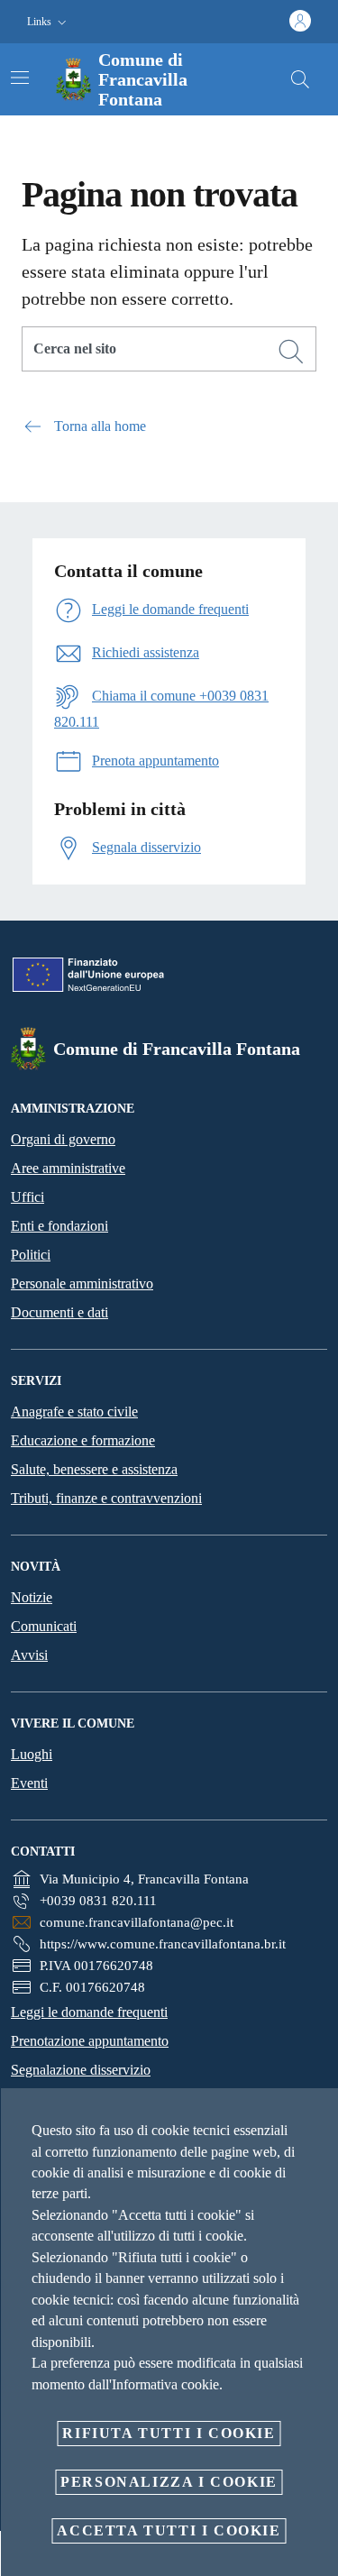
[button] (49, 22)
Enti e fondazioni (59, 1226)
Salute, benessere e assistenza (94, 1469)
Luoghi (32, 1754)
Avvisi (29, 1655)
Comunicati (44, 1626)
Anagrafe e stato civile (74, 1412)
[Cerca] (300, 79)
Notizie (32, 1597)
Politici (31, 1255)
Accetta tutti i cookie (169, 2530)
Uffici (27, 1197)
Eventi (29, 1783)
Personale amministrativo (82, 1283)
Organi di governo (63, 1139)
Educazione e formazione (83, 1440)
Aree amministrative (68, 1168)
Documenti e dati (59, 1312)
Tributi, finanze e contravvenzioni (106, 1498)
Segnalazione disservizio (81, 2070)
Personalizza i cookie (169, 2482)
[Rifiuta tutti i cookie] (318, 2116)
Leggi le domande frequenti (89, 2012)
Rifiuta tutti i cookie (169, 2433)
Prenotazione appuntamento (90, 2041)
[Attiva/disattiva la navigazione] (20, 78)
